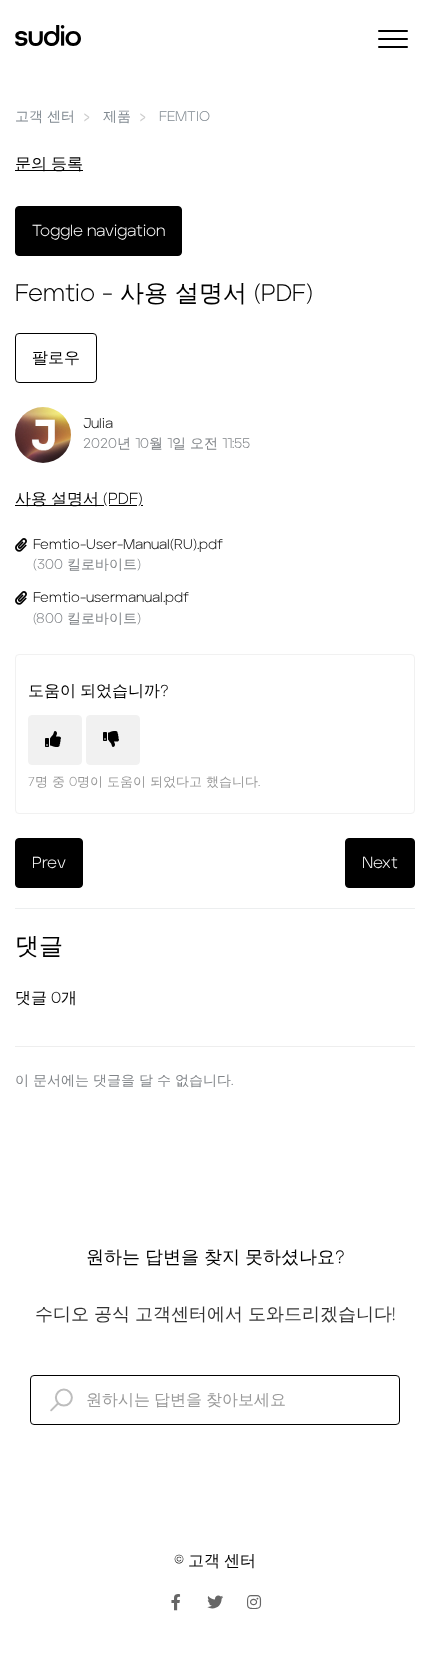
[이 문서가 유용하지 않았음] (113, 740)
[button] (392, 38)
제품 (117, 117)
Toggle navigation (98, 231)
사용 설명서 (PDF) (79, 499)
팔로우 (56, 358)
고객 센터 (45, 117)
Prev (49, 863)
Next (380, 863)
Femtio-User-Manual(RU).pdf (128, 545)
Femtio (184, 117)
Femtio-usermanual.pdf (111, 598)
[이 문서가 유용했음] (55, 740)
